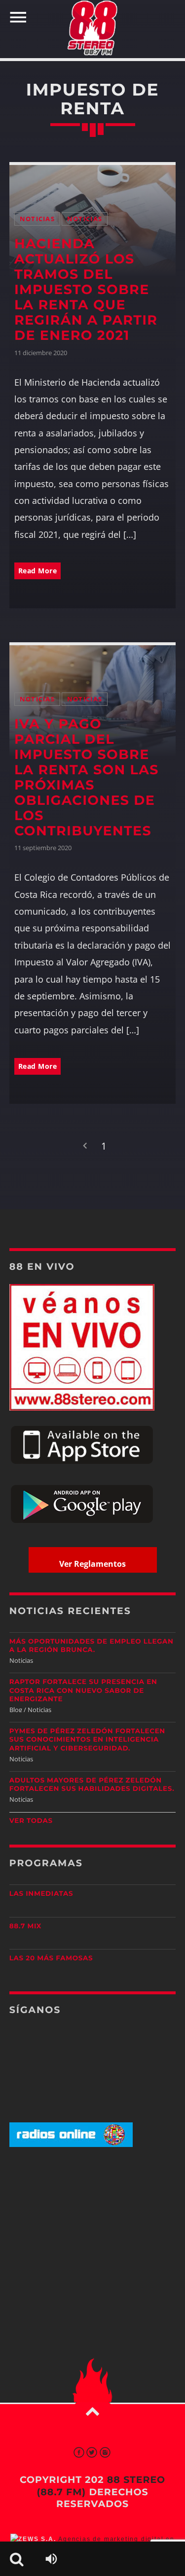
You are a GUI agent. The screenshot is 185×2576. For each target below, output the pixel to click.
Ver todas (31, 1821)
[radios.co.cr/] (71, 2145)
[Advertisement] (93, 2232)
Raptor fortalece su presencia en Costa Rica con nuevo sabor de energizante (83, 1690)
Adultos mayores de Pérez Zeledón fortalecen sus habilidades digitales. (92, 1785)
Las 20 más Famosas (51, 1958)
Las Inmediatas (41, 1894)
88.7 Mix (25, 1926)
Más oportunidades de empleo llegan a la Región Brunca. (92, 1646)
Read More (38, 571)
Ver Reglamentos (92, 1564)
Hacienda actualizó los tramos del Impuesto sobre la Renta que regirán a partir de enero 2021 (86, 289)
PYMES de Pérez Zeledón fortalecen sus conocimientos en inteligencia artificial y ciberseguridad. (87, 1740)
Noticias (37, 219)
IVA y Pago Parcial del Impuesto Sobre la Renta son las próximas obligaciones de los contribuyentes (87, 777)
